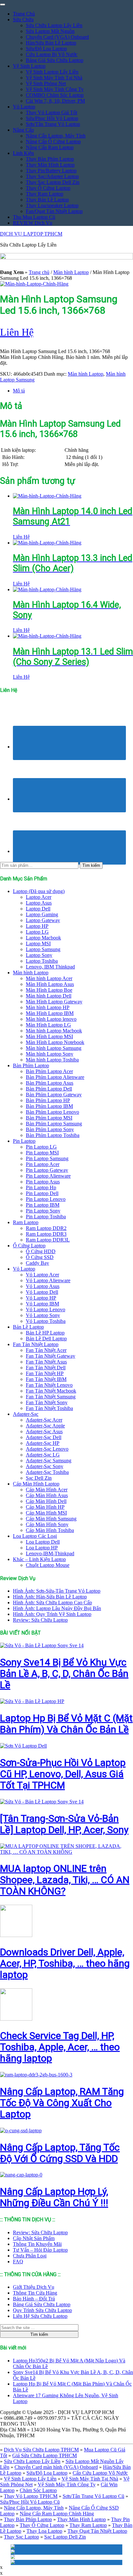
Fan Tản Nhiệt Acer (46, 1350)
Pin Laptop (24, 1141)
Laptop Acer (39, 897)
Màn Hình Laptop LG (48, 1025)
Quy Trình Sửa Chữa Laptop (42, 2310)
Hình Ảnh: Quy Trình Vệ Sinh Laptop (52, 1614)
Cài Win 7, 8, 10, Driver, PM (55, 101)
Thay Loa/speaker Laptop (52, 205)
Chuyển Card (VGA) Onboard (57, 37)
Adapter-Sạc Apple (45, 1426)
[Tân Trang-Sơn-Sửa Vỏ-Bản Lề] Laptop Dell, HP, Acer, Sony (64, 1824)
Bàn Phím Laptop (31, 1065)
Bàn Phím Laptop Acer (49, 1071)
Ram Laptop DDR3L (48, 1240)
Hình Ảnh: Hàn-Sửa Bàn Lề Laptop (50, 1597)
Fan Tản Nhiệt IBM (46, 1379)
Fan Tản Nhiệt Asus (46, 1362)
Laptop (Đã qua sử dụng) (39, 891)
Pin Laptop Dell (42, 1193)
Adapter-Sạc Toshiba (47, 1472)
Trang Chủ (24, 14)
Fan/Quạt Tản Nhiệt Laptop (54, 211)
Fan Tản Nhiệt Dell (46, 1368)
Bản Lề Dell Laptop (46, 1339)
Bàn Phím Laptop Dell (49, 1089)
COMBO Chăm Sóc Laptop (55, 95)
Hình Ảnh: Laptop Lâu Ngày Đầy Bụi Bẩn (57, 1608)
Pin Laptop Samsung (47, 1158)
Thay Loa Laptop (44, 2531)
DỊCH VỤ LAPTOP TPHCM (31, 234)
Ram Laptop (26, 1222)
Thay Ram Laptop (45, 194)
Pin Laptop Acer (43, 1164)
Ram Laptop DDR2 (46, 1228)
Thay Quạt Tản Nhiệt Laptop (97, 2531)
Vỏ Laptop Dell (42, 1292)
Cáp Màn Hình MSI (46, 1513)
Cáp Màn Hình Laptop (36, 1484)
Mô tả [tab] (19, 391)
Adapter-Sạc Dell (44, 1437)
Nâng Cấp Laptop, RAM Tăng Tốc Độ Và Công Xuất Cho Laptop (62, 2103)
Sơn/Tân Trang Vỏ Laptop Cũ (93, 2496)
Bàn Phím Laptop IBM (49, 1106)
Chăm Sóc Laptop (38, 2490)
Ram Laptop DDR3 (46, 1234)
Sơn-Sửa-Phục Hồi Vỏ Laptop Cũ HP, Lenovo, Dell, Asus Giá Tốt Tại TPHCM (63, 1774)
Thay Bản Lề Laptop (47, 200)
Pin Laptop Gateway (47, 1170)
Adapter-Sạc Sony (45, 1466)
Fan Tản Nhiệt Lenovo (49, 1385)
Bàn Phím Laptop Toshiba (53, 1135)
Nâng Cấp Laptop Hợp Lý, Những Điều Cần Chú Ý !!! (54, 2197)
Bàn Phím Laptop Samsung (54, 1124)
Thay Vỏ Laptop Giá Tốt (51, 112)
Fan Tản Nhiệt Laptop (36, 1344)
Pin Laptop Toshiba (46, 1217)
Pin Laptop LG (41, 1147)
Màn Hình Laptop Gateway (54, 1002)
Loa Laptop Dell (43, 1542)
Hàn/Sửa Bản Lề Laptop (51, 43)
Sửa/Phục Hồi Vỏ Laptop (52, 118)
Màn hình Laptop (71, 272)
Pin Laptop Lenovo (46, 1199)
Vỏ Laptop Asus (43, 1286)
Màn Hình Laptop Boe (49, 990)
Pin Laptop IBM (43, 1205)
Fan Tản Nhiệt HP (45, 1373)
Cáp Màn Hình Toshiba (50, 1530)
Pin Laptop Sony (43, 1211)
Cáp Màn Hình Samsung (51, 1519)
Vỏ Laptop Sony (43, 1315)
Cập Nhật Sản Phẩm (34, 2238)
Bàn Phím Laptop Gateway (54, 1095)
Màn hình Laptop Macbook (54, 1031)
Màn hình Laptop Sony (50, 1054)
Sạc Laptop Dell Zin (65, 2537)
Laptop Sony (39, 955)
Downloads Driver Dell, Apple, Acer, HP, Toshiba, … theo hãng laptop (65, 1963)
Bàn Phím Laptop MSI (49, 1118)
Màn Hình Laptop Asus (50, 984)
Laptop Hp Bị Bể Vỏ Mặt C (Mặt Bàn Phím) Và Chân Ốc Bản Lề (66, 1724)
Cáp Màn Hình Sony (47, 1524)
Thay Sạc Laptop (21, 2537)
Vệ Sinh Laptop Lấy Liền (52, 72)
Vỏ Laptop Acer (42, 1275)
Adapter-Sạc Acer (44, 1420)
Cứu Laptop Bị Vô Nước (52, 54)
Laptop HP (37, 926)
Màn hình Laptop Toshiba (52, 1060)
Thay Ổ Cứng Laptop (48, 188)
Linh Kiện (23, 153)
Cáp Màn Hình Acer (47, 1490)
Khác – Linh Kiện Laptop (39, 1559)
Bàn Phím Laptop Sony (50, 1129)
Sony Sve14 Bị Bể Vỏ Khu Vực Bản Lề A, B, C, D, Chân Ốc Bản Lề (64, 1673)
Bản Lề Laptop (28, 1327)
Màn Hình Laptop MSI (49, 1036)
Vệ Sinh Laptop (29, 66)
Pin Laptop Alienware (48, 1176)
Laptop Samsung (43, 949)
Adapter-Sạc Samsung (49, 1460)
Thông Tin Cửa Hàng (35, 2293)
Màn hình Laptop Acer (49, 978)
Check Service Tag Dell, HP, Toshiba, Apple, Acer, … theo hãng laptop (60, 2047)
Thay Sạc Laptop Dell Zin (53, 182)
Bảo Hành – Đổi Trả (34, 2299)
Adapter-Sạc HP (43, 1443)
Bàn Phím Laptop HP (48, 1100)
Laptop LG (37, 932)
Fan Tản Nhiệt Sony (47, 1402)
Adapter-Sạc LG (43, 1455)
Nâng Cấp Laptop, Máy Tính (56, 136)
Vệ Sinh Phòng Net (46, 83)
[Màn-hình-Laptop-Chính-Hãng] (34, 284)
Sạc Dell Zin (39, 1478)
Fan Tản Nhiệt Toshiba (49, 1408)
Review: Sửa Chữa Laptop (40, 1620)
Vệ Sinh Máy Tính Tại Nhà (54, 78)
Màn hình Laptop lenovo (51, 1019)
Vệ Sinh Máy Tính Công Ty (55, 89)
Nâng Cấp (23, 130)
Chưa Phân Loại (30, 2256)
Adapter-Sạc (26, 1414)
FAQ (18, 2262)
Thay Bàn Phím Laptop (50, 159)
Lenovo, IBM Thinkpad (50, 967)
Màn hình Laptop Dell (49, 996)
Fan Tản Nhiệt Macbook (51, 1391)
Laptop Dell (38, 909)
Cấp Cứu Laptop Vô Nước (100, 2473)
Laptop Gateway (43, 920)
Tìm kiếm (91, 865)
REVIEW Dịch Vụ (33, 223)
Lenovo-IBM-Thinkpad (50, 1553)
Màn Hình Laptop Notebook (55, 1042)
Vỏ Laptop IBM (42, 1304)
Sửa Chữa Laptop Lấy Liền (54, 25)
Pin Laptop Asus (43, 1182)
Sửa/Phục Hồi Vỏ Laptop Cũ (30, 2502)
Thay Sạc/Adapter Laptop (52, 176)
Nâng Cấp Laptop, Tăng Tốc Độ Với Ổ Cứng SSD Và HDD (60, 2153)
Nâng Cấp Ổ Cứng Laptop (53, 142)
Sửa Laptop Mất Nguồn (50, 31)
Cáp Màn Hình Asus (47, 1495)
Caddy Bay (37, 1263)
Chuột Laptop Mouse (48, 1565)
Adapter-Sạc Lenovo (47, 1449)
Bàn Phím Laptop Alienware (55, 1077)
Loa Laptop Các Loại (35, 1536)
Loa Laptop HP (42, 1548)
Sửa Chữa (23, 20)
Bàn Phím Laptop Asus (50, 1083)
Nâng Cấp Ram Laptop (50, 147)
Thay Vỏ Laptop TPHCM (31, 2496)
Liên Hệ (17, 332)
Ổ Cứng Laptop (29, 1246)
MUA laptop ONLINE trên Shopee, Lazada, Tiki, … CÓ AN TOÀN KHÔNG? (65, 1880)
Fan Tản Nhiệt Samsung (51, 1397)
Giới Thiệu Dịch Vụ (34, 2287)
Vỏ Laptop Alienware (48, 1280)
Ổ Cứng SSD (40, 1257)
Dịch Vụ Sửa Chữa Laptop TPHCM (41, 2450)
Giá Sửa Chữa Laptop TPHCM (45, 2455)
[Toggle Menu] (3, 5)
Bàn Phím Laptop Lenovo (52, 1112)
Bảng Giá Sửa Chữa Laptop (55, 60)
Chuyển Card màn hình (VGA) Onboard (56, 2467)
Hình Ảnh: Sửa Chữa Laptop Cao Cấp (52, 1602)
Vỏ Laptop (24, 107)
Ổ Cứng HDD (41, 1251)
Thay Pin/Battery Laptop (51, 171)
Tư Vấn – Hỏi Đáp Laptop (40, 2250)
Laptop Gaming (42, 914)
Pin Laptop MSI (42, 1153)
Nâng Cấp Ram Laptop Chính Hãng (57, 2514)
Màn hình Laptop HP (48, 1007)
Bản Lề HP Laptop (45, 1333)
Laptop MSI (38, 943)
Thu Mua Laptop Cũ (34, 217)
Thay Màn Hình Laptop (50, 165)
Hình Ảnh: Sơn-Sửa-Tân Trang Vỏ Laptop (57, 1591)
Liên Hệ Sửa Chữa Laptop (40, 2316)
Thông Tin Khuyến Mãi (37, 2244)
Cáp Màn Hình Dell (46, 1501)
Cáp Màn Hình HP (45, 1507)
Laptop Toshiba (42, 961)
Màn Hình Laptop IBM (50, 1013)
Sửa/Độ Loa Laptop (46, 49)
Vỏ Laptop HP (41, 1298)
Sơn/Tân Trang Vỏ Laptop (53, 124)
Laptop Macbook (43, 938)
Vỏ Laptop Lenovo (46, 1309)
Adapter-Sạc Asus (44, 1431)
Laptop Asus (39, 903)
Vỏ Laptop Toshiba (46, 1321)
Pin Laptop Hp (41, 1187)
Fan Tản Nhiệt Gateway (51, 1356)
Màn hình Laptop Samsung (54, 1048)
